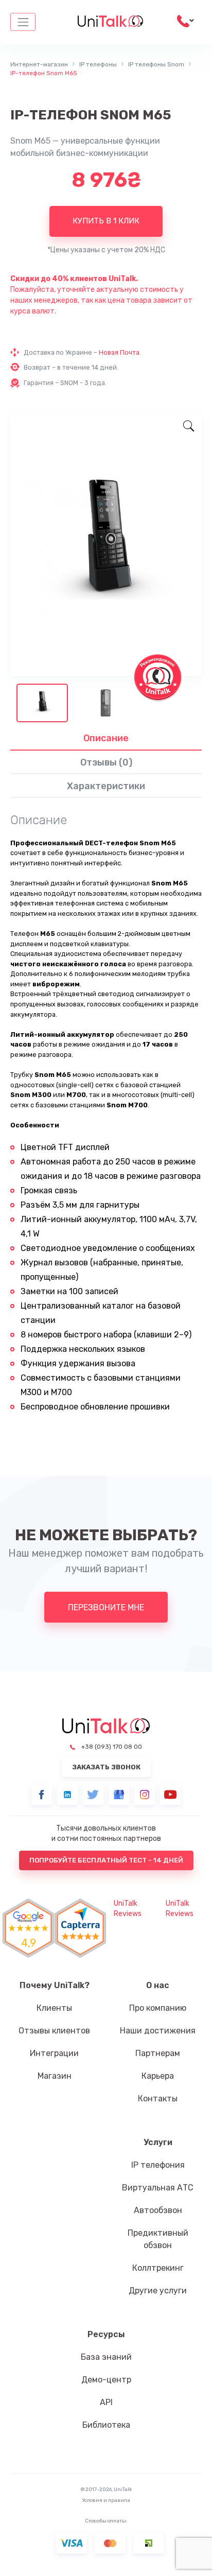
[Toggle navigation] (23, 22)
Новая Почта (119, 352)
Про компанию (158, 2008)
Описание (106, 738)
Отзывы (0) (106, 762)
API (106, 2402)
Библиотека (106, 2425)
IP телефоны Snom (156, 64)
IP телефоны (98, 64)
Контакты (158, 2099)
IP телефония (158, 2165)
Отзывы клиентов (54, 2031)
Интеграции (54, 2053)
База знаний (106, 2357)
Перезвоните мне (106, 1607)
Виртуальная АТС (158, 2188)
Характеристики (106, 786)
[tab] (106, 738)
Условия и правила (106, 2500)
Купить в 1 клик (106, 221)
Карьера (158, 2076)
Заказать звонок (106, 1767)
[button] (80, 1928)
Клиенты (54, 2008)
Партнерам (158, 2053)
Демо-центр (106, 2380)
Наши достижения (158, 2031)
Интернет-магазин (39, 64)
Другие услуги (158, 2291)
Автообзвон (158, 2210)
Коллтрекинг (158, 2268)
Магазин (55, 2076)
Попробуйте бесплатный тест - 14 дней (106, 1860)
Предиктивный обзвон (158, 2239)
